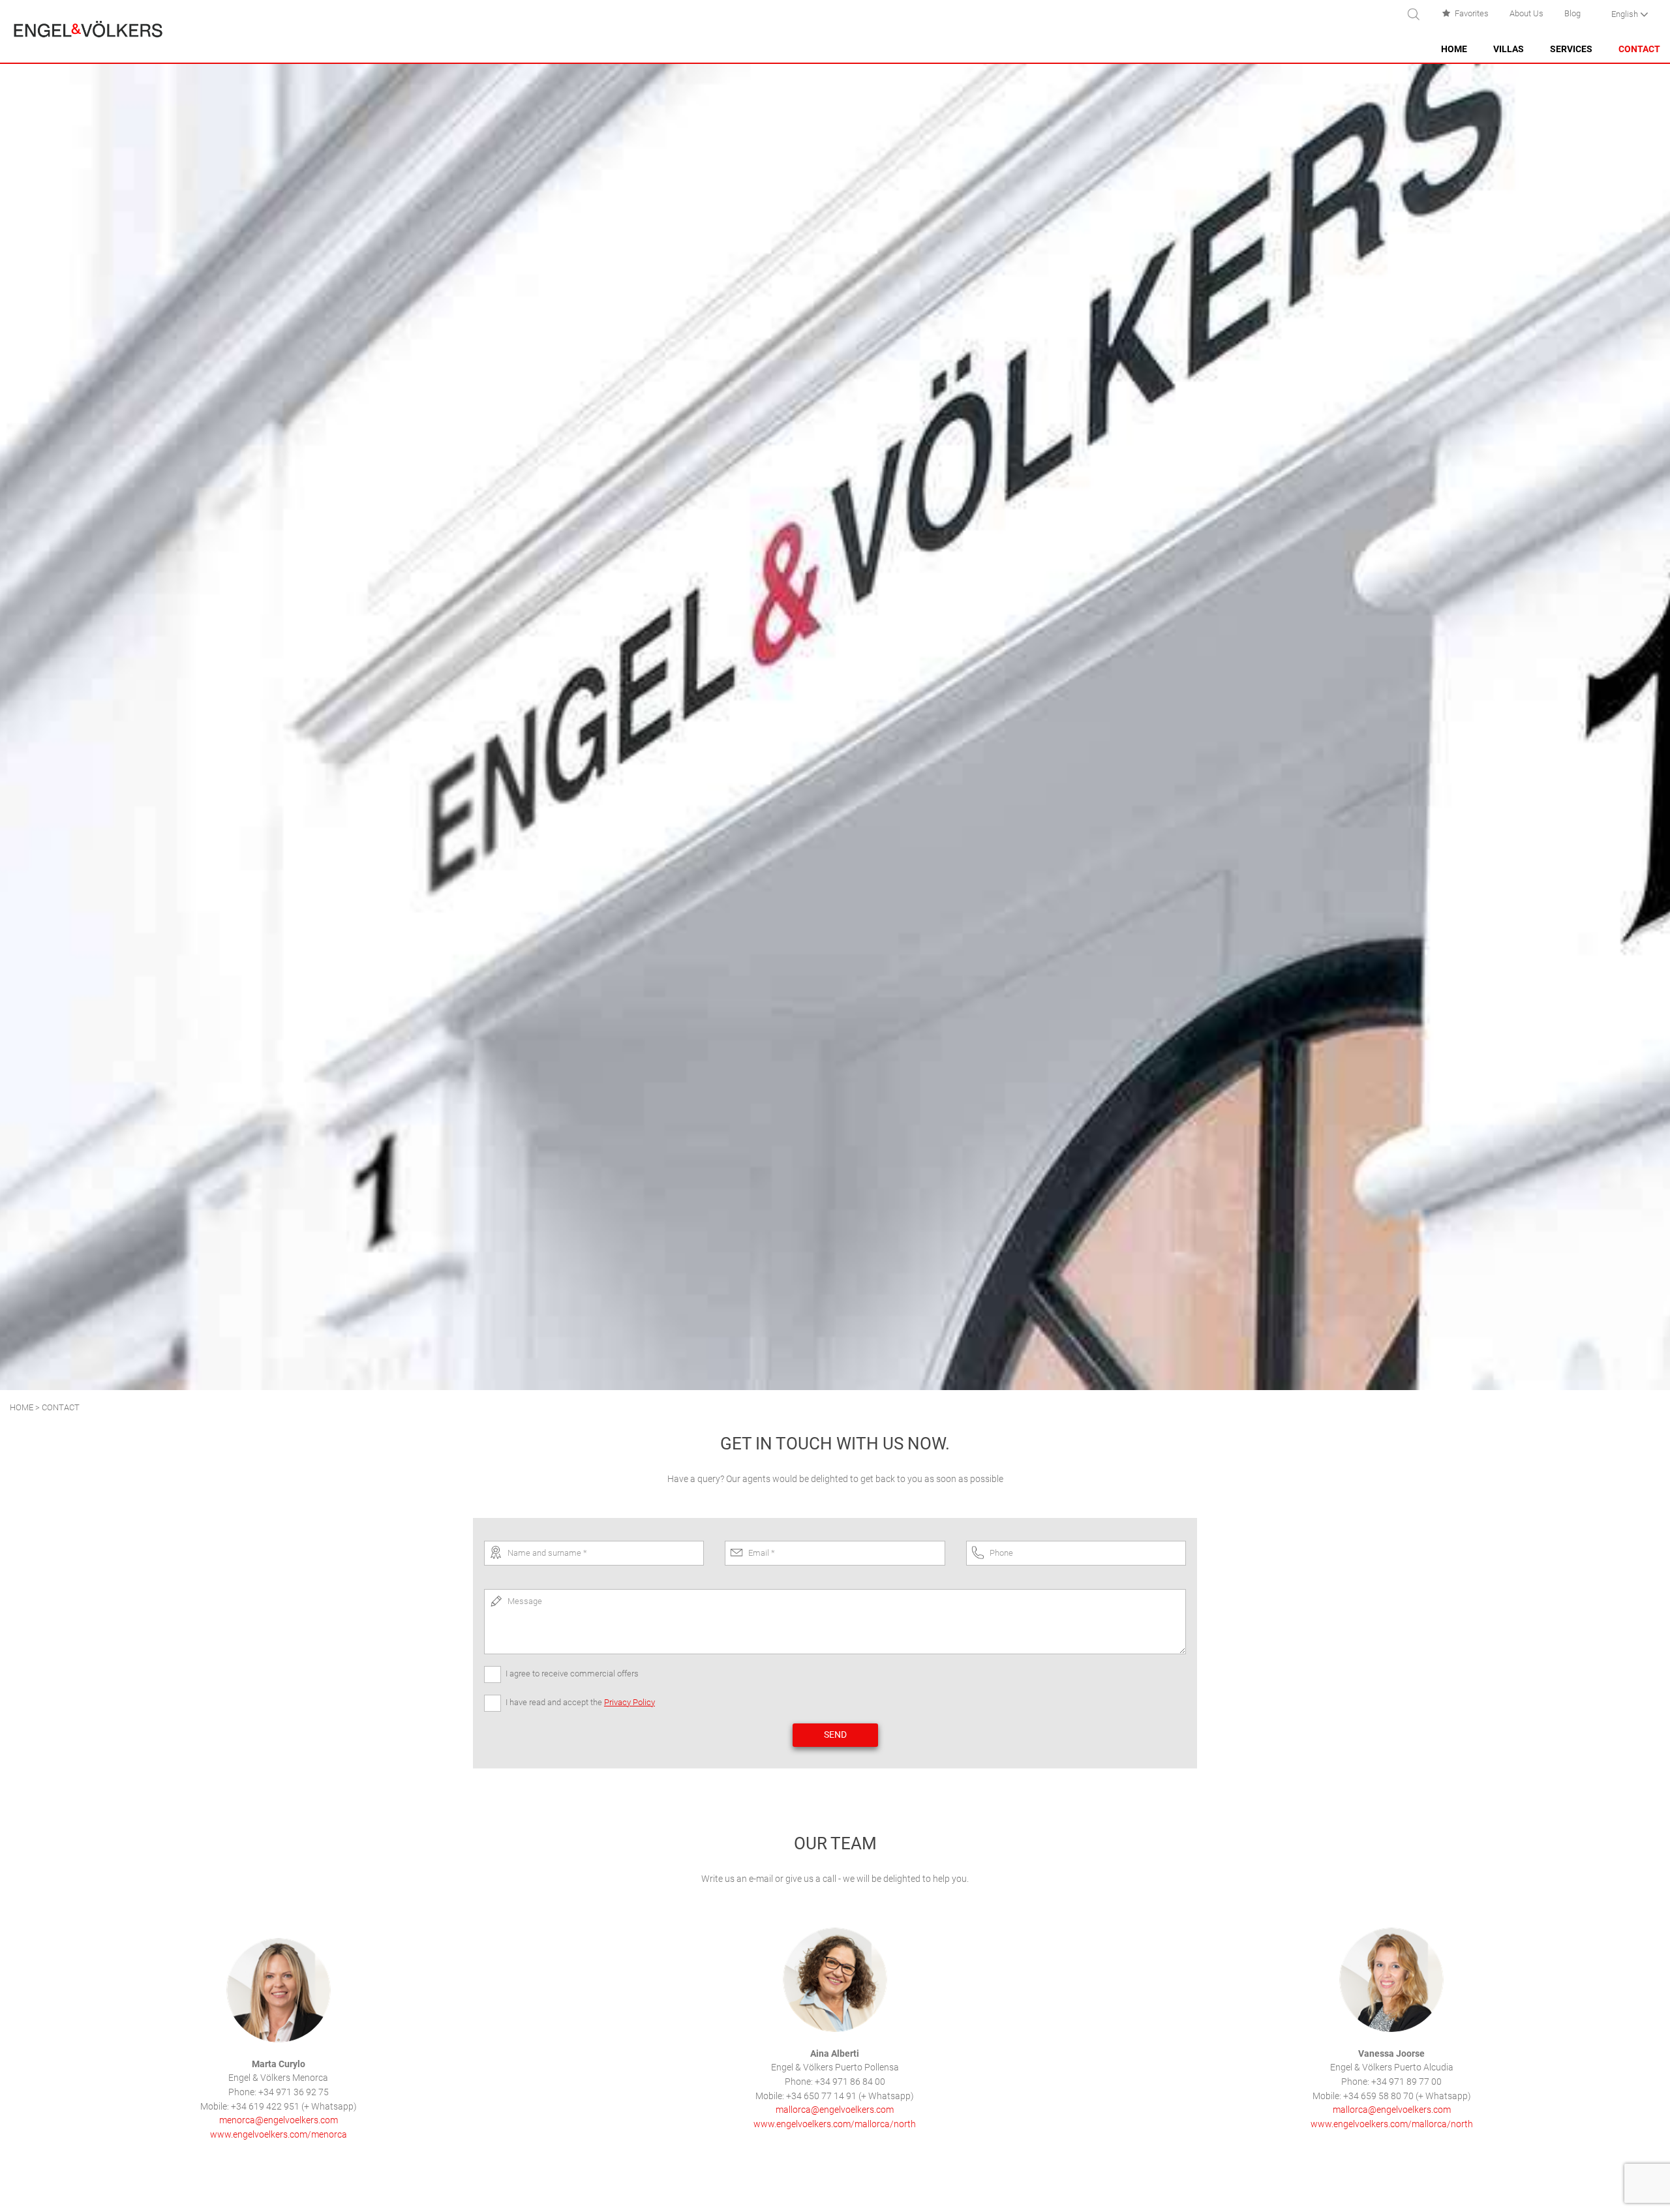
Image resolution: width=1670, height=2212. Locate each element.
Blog (1572, 13)
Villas (1509, 49)
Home (1454, 49)
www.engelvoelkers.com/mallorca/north (835, 2124)
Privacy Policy (630, 1702)
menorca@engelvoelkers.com (279, 2120)
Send (835, 1735)
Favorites (1472, 13)
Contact (1639, 49)
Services (1571, 49)
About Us (1526, 13)
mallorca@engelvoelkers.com (835, 2110)
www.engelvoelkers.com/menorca (279, 2135)
